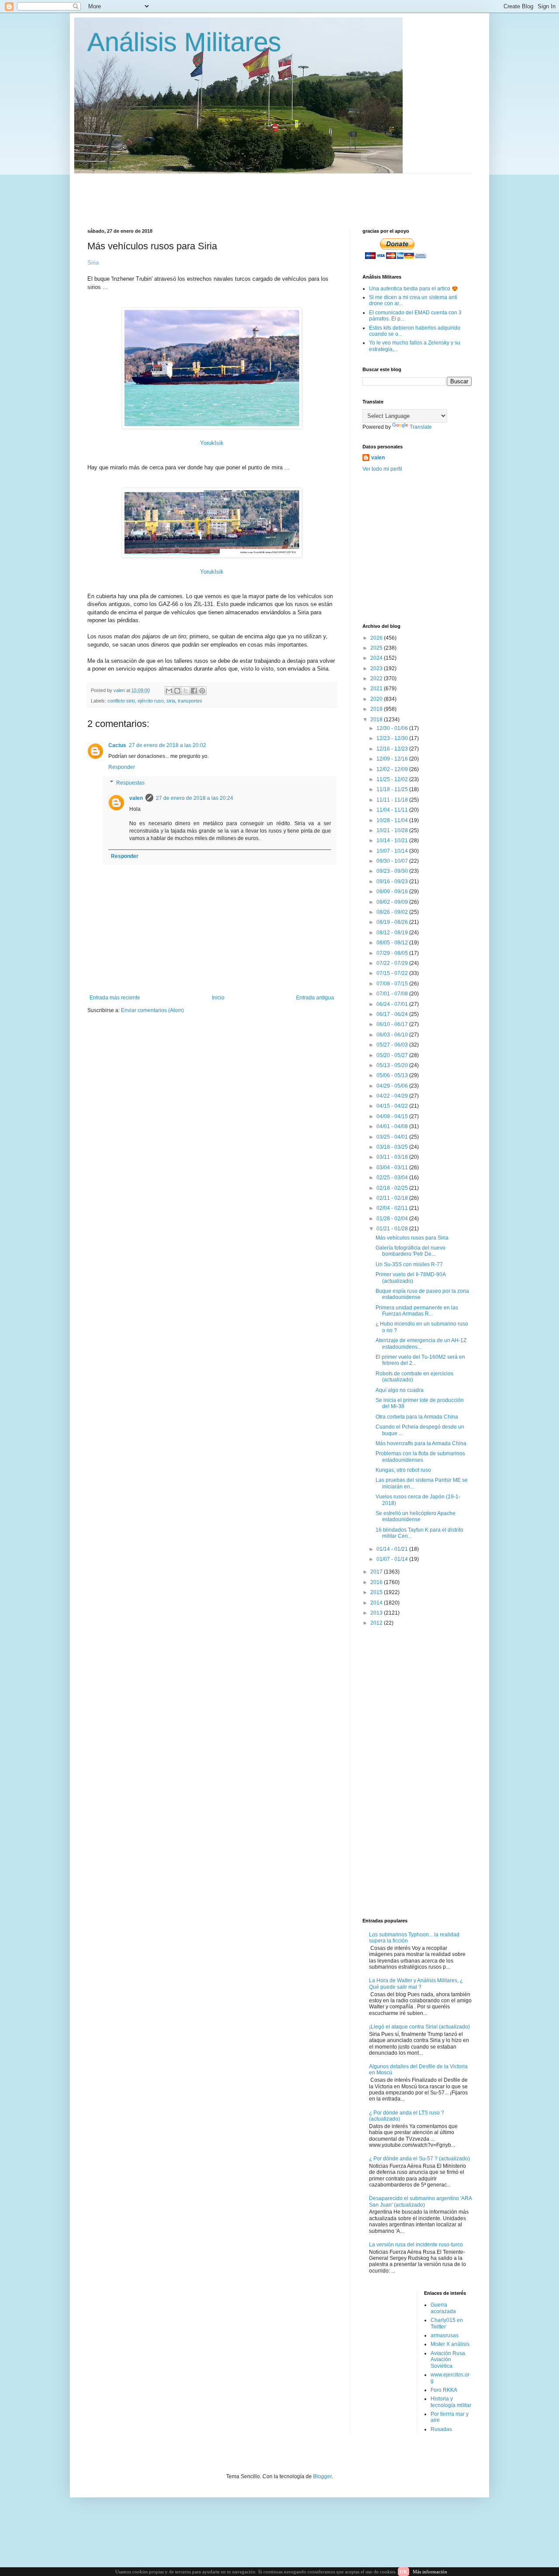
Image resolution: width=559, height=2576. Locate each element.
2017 (377, 1572)
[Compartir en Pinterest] (202, 691)
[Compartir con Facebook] (194, 691)
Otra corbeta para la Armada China (417, 1417)
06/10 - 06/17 (393, 1024)
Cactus (117, 745)
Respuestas (130, 783)
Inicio (218, 998)
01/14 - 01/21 (393, 1549)
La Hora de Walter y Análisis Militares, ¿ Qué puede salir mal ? (416, 1984)
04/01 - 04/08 (393, 1126)
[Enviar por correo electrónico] (169, 691)
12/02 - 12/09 (393, 769)
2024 (377, 658)
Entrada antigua (315, 998)
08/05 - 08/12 (393, 943)
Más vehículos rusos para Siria (412, 1238)
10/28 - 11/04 (393, 820)
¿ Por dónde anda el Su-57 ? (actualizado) (419, 2159)
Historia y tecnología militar (451, 2402)
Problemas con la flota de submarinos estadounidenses (420, 1457)
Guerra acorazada (443, 2308)
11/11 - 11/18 (393, 800)
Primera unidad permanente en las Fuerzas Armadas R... (417, 1311)
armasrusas (445, 2335)
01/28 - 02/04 (393, 1219)
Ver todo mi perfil (382, 469)
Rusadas (441, 2429)
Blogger (322, 2476)
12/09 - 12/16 (393, 759)
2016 (377, 1582)
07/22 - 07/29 (393, 963)
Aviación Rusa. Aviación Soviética (449, 2360)
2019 (377, 709)
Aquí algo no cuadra (400, 1390)
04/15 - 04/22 (393, 1106)
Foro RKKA (444, 2390)
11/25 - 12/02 (393, 779)
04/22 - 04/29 (393, 1096)
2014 (377, 1603)
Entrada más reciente (115, 998)
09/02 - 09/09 (393, 902)
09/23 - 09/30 (393, 871)
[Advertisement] (299, 193)
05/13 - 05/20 (393, 1065)
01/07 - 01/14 (393, 1559)
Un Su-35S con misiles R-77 (409, 1264)
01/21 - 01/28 (393, 1229)
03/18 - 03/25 (393, 1147)
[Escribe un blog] (177, 691)
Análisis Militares (184, 42)
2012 (377, 1623)
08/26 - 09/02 (393, 912)
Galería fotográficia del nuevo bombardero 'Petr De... (411, 1251)
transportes (190, 701)
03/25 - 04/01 (393, 1137)
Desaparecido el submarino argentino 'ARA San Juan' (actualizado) (420, 2201)
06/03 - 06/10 (393, 1035)
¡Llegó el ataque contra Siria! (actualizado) (419, 2027)
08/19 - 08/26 (393, 922)
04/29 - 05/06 (393, 1086)
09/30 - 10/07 (393, 861)
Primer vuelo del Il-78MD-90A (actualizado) (411, 1278)
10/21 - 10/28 (393, 830)
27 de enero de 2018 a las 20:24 (195, 798)
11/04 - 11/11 (393, 810)
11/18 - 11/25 (393, 789)
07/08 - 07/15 (393, 984)
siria (171, 701)
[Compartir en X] (186, 691)
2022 (377, 678)
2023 (377, 668)
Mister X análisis (450, 2344)
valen (136, 798)
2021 (377, 689)
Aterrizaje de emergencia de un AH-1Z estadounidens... (421, 1343)
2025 (377, 648)
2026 (377, 638)
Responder (122, 767)
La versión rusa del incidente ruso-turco (416, 2245)
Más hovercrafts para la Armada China (421, 1443)
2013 (377, 1613)
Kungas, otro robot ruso (403, 1470)
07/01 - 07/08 (393, 994)
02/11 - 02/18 (393, 1198)
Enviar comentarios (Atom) (152, 1010)
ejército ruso (151, 701)
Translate (421, 427)
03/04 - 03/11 (393, 1167)
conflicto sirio (121, 701)
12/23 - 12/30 (393, 738)
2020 (377, 699)
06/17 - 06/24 (393, 1014)
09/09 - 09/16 (393, 892)
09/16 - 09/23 (393, 882)
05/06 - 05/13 (393, 1075)
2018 (377, 720)
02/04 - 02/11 (393, 1208)
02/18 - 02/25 (393, 1188)
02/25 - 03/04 (393, 1178)
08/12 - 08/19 (393, 933)
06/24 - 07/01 (393, 1004)
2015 (377, 1592)
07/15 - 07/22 (393, 973)
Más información (430, 2572)
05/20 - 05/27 (393, 1055)
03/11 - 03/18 (393, 1157)
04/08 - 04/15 (393, 1116)
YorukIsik (212, 443)
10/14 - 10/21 (393, 840)
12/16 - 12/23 (393, 749)
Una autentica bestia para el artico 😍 (414, 289)
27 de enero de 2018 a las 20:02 (167, 745)
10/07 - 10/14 (393, 851)
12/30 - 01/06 (393, 728)
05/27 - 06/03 (393, 1045)
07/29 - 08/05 (393, 953)
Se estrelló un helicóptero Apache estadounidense (416, 1516)
